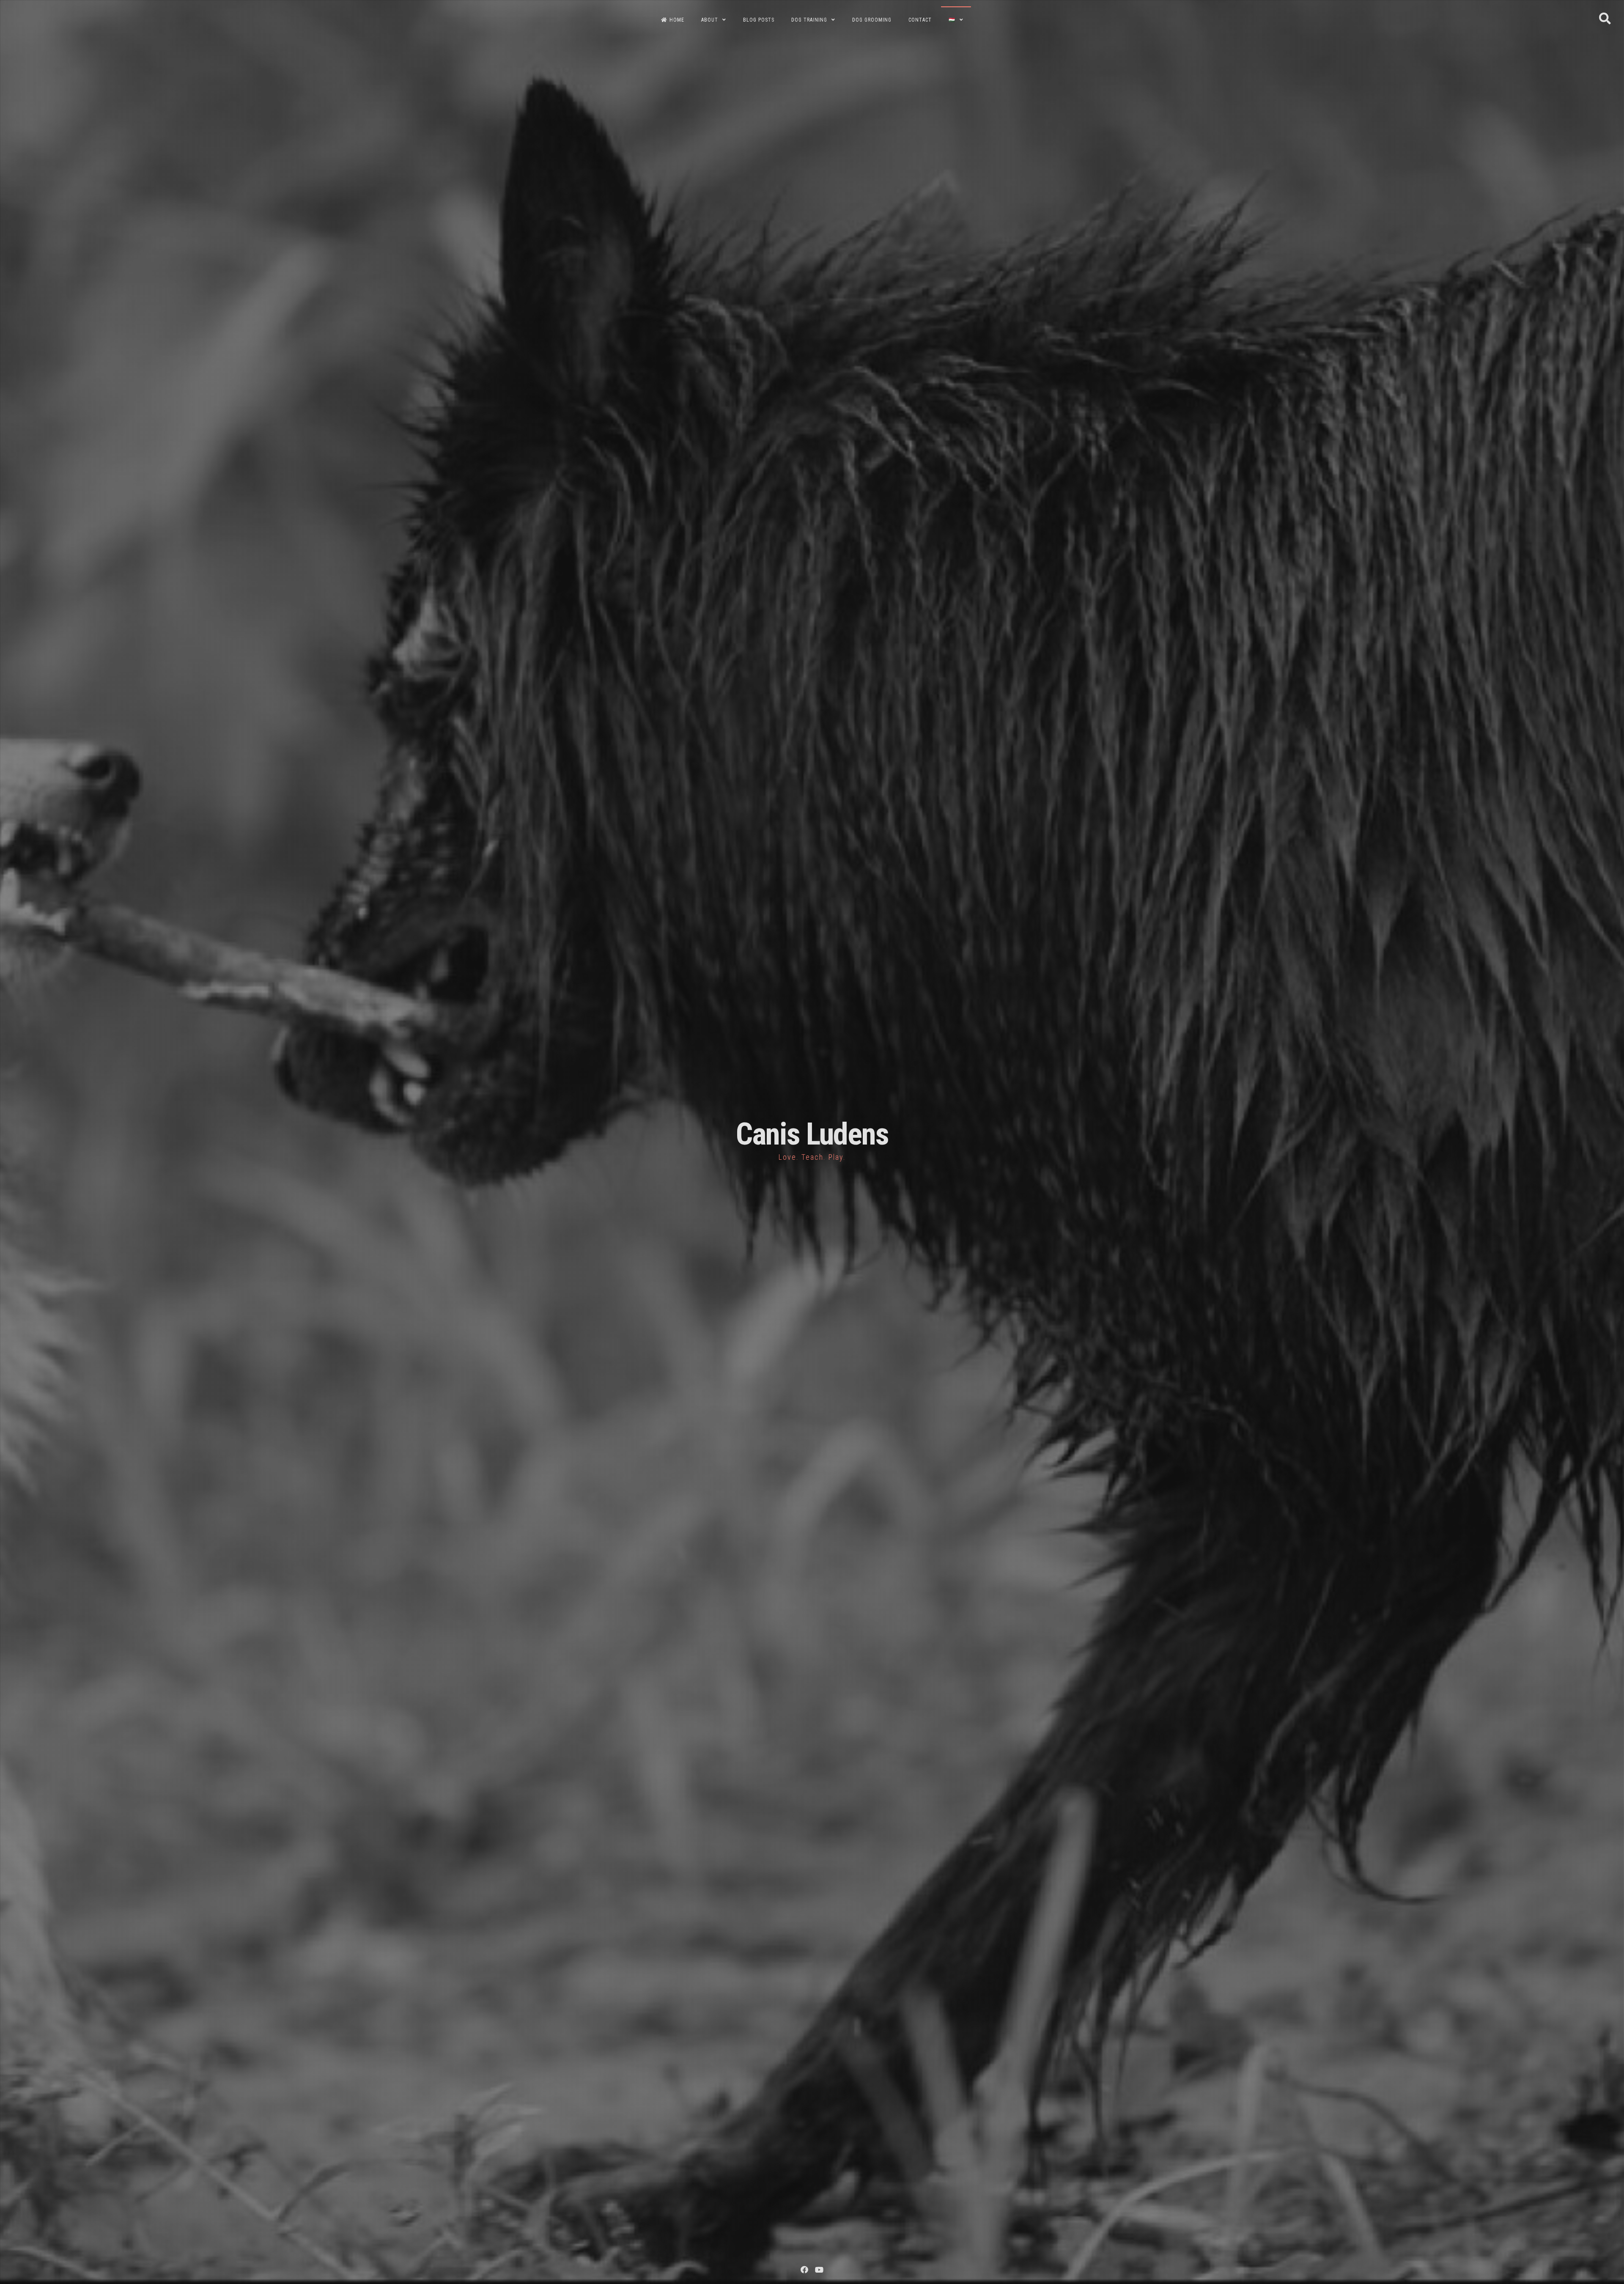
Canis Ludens (812, 1134)
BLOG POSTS (759, 20)
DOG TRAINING (809, 20)
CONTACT (920, 20)
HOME (677, 20)
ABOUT (710, 20)
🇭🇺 (952, 20)
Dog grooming (872, 20)
